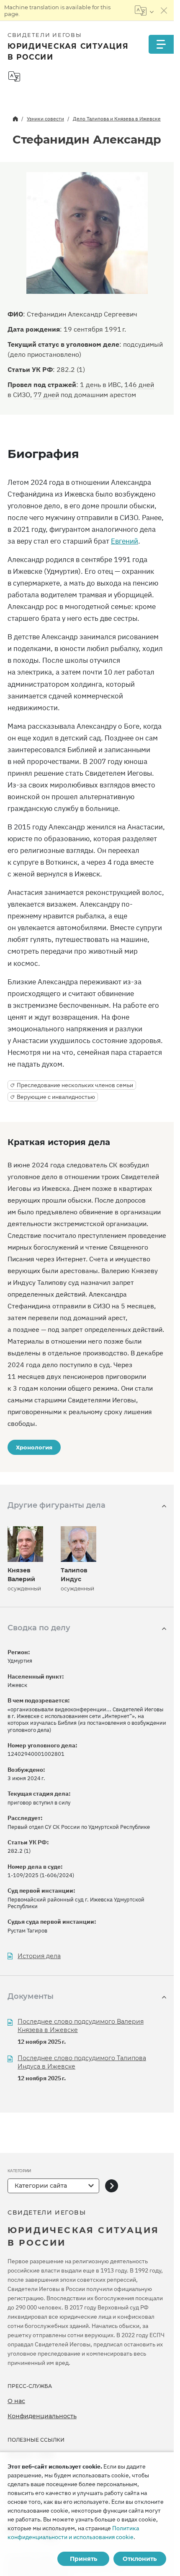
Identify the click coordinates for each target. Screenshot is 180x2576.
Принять (84, 2559)
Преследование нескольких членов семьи (75, 1085)
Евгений (125, 541)
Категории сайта (41, 2186)
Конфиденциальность (42, 2416)
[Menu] (161, 44)
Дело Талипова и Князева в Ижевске (117, 119)
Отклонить (140, 2559)
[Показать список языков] (144, 10)
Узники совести (45, 119)
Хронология (34, 1447)
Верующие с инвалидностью (56, 1097)
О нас (16, 2401)
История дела (39, 1956)
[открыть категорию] (112, 2186)
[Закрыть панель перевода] (164, 10)
